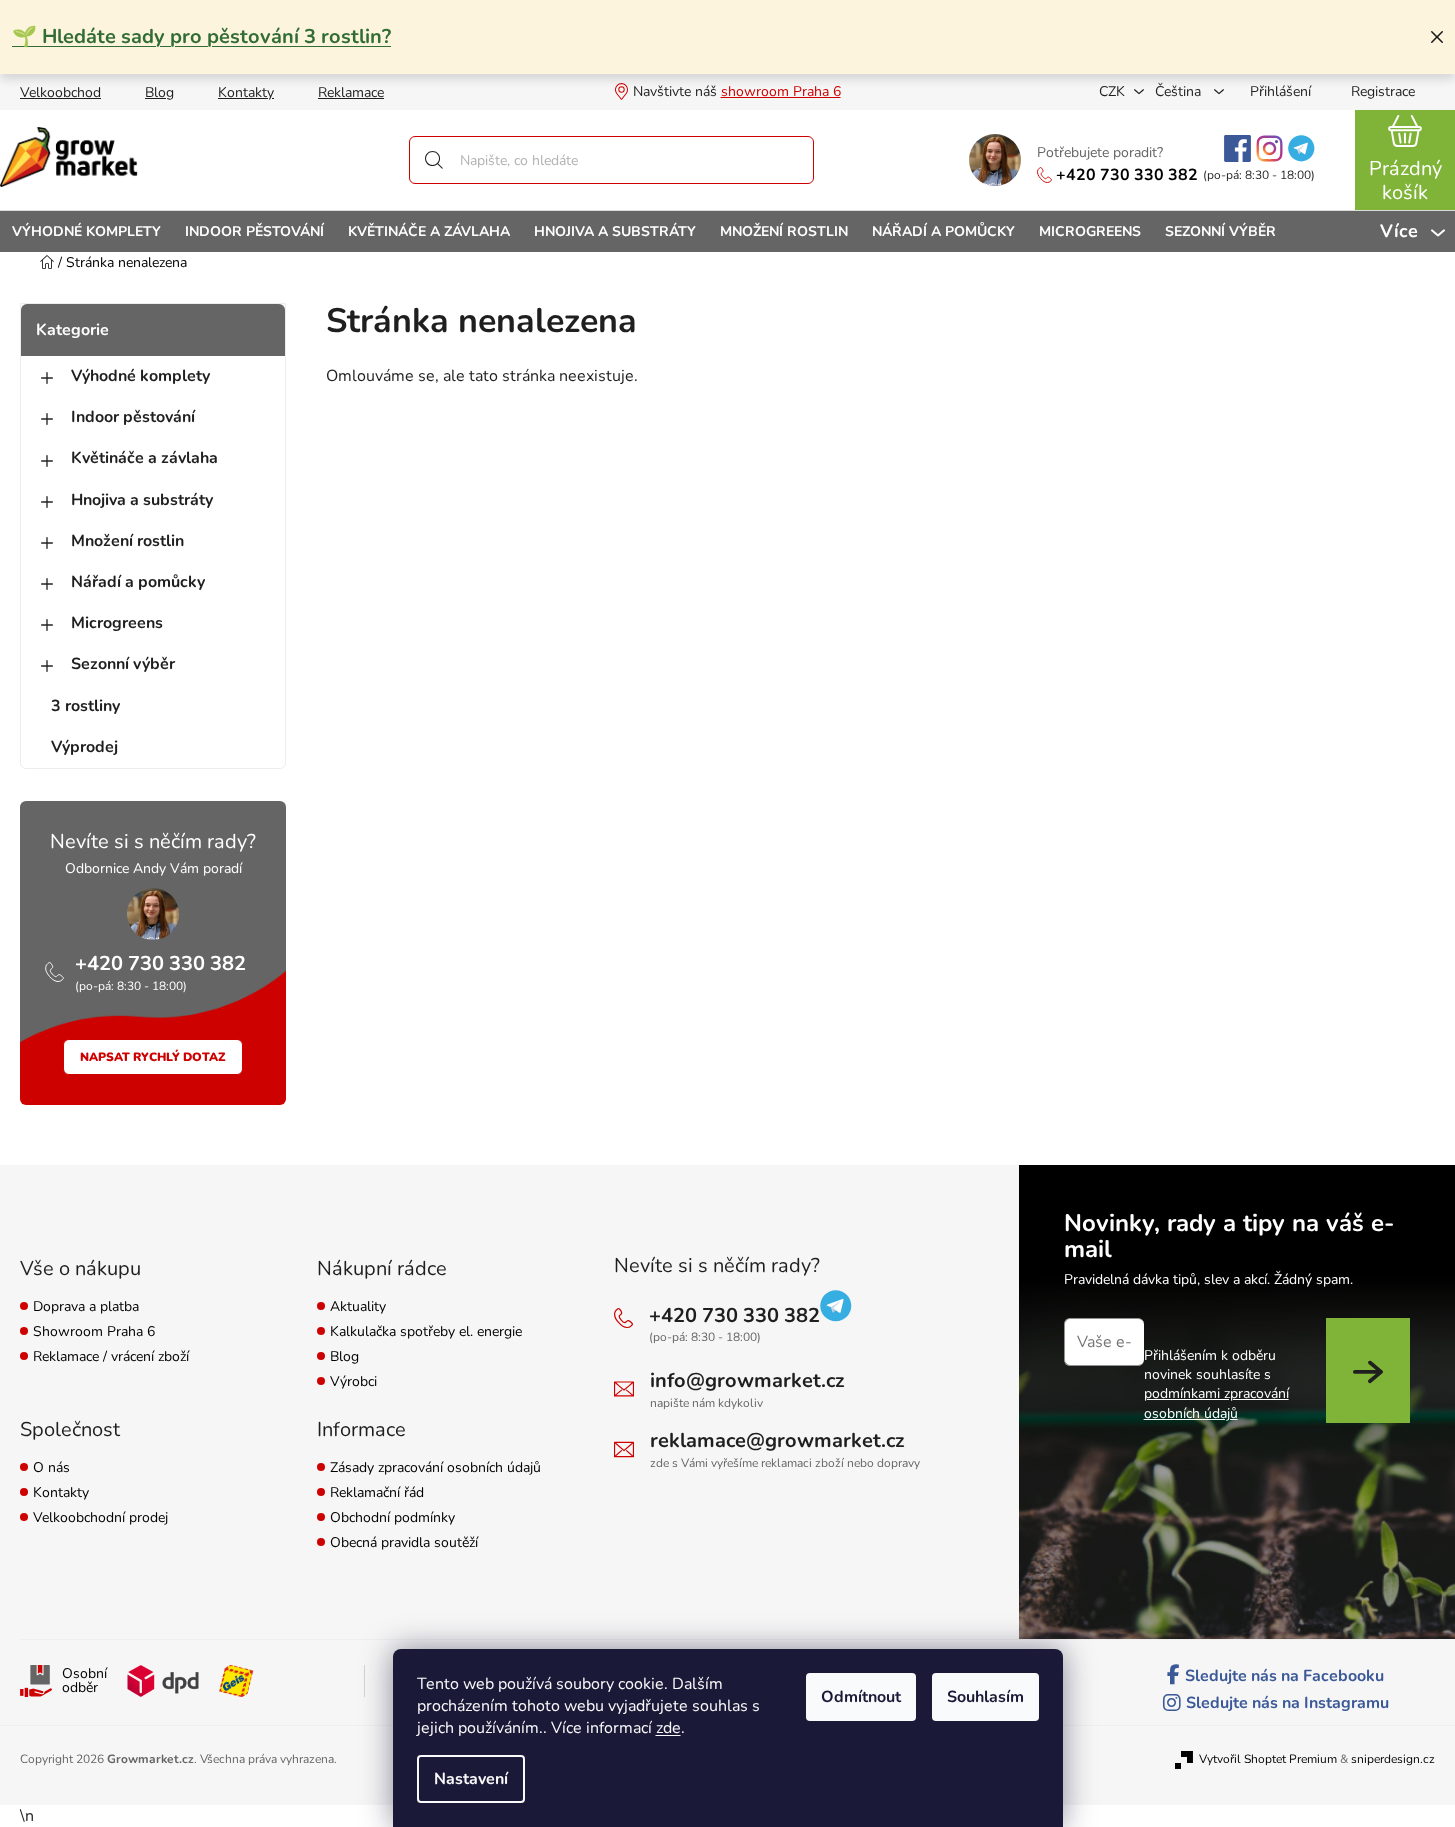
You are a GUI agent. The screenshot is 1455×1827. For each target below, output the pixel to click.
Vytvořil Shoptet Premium (1268, 1759)
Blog (159, 92)
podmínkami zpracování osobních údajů (1216, 1403)
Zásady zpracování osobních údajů (435, 1468)
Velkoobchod (60, 92)
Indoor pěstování (133, 417)
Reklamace (351, 92)
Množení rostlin (127, 541)
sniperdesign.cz (1393, 1759)
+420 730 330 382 (1127, 175)
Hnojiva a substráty (142, 500)
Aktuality (358, 1307)
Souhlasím (985, 1697)
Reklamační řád (377, 1493)
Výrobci (353, 1382)
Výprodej (84, 747)
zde (668, 1728)
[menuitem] (86, 231)
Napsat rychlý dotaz (153, 1057)
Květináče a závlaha (144, 458)
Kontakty (246, 92)
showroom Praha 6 (781, 91)
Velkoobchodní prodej (100, 1518)
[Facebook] (1237, 148)
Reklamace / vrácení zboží (111, 1357)
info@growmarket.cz (747, 1380)
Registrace (1383, 91)
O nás (51, 1468)
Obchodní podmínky (392, 1518)
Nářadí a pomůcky (138, 582)
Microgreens (117, 623)
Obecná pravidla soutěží (404, 1543)
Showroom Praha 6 (94, 1332)
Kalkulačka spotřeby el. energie (426, 1332)
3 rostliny (85, 706)
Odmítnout (861, 1697)
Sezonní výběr (123, 664)
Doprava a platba (86, 1307)
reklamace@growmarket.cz (777, 1440)
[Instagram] (1269, 148)
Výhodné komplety (140, 376)
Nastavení (471, 1779)
